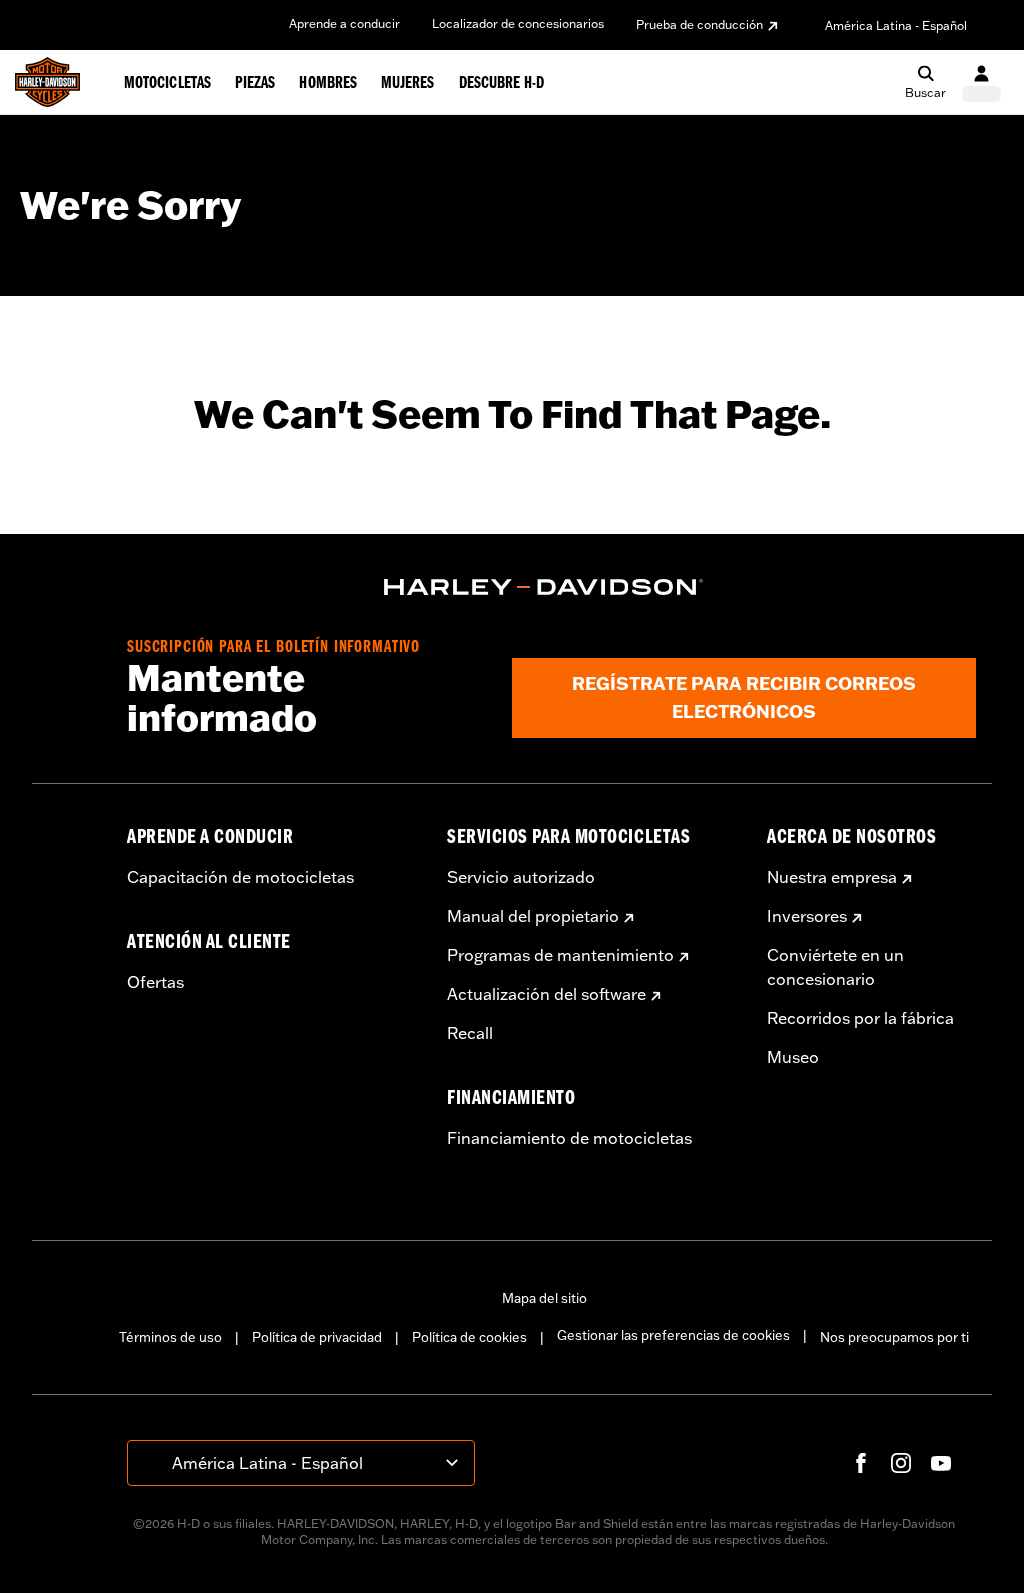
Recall (470, 1033)
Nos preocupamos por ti (894, 1337)
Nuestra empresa (832, 877)
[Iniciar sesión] (981, 82)
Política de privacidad (317, 1337)
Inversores (807, 916)
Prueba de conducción (699, 24)
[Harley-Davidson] (544, 587)
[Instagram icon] (901, 1463)
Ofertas (155, 982)
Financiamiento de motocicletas (569, 1138)
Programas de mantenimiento (560, 955)
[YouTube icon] (941, 1463)
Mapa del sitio (544, 1298)
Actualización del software (546, 994)
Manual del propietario (533, 916)
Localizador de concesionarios (518, 23)
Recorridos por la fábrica (860, 1018)
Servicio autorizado (521, 877)
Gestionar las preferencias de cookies (673, 1335)
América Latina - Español (896, 25)
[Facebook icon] (861, 1463)
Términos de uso (170, 1337)
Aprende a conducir (344, 23)
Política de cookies (469, 1337)
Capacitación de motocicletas (240, 877)
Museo (793, 1057)
